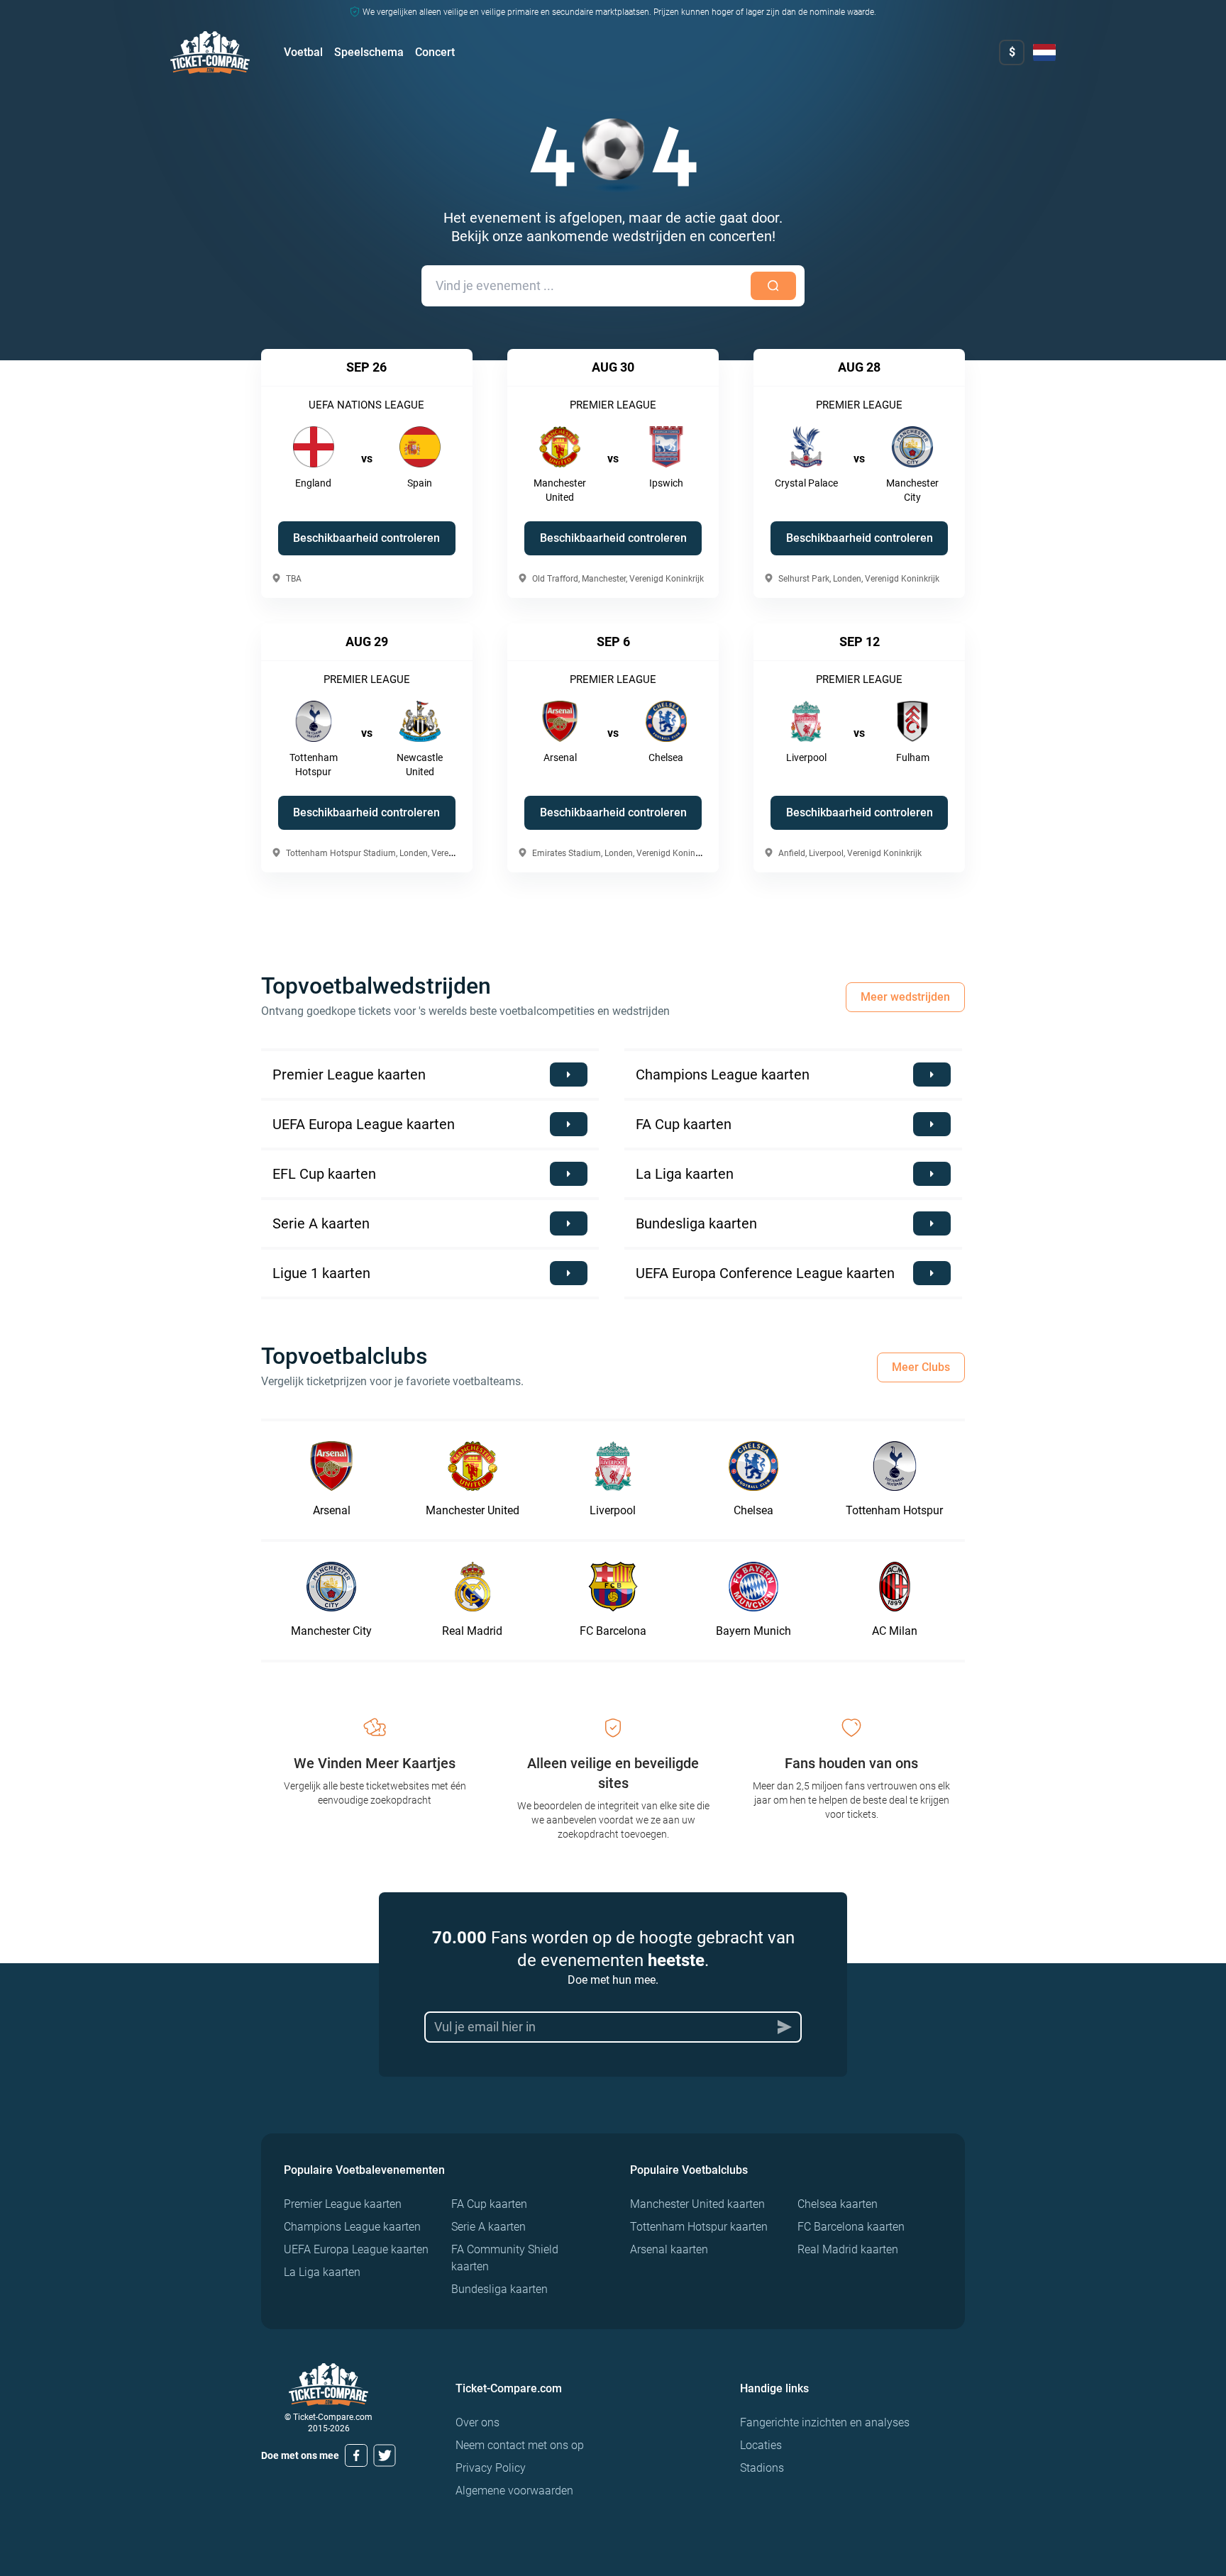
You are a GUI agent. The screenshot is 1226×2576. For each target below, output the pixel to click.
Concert (435, 52)
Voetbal (303, 52)
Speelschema (369, 52)
